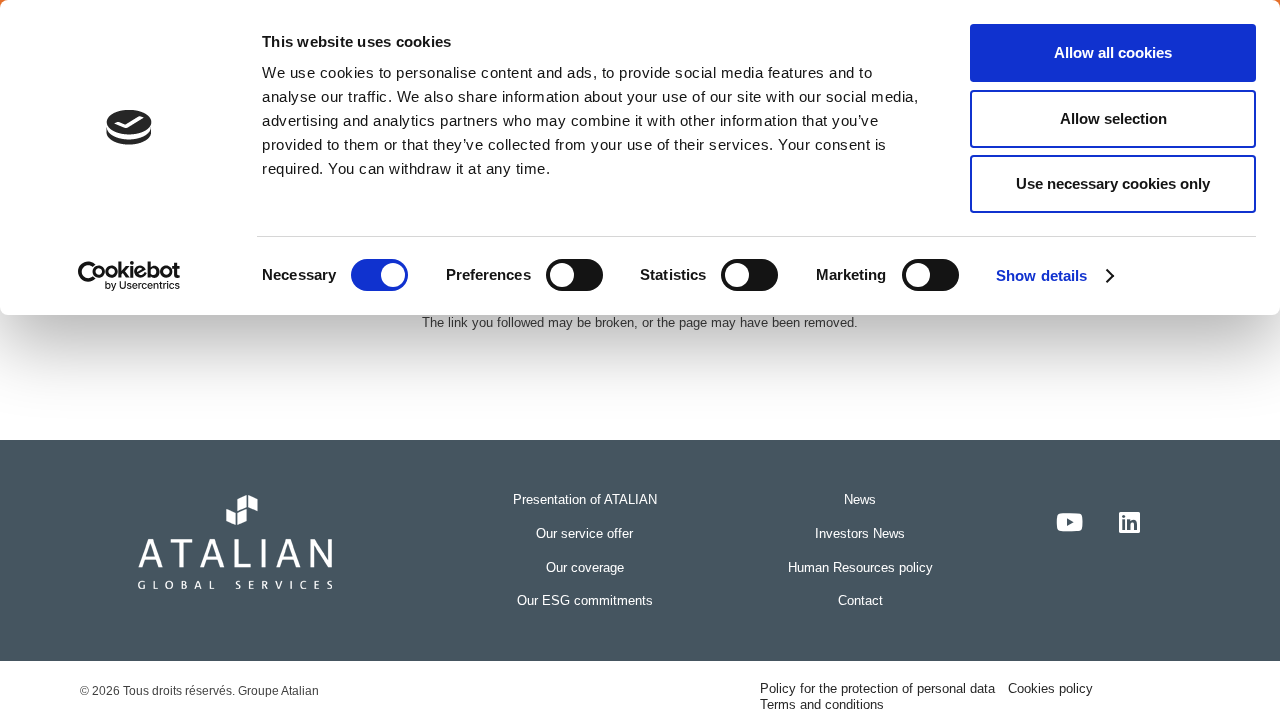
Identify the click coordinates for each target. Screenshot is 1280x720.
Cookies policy (1050, 688)
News (860, 499)
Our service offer (584, 533)
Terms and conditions (822, 704)
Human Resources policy (860, 567)
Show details (1041, 275)
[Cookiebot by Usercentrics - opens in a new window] (129, 276)
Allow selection (1113, 118)
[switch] (574, 275)
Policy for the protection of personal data (877, 688)
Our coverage (585, 567)
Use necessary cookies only (1113, 183)
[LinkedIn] (1130, 522)
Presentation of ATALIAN (585, 499)
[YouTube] (1070, 522)
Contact (860, 600)
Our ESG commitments (585, 600)
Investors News (860, 533)
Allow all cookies (1113, 52)
